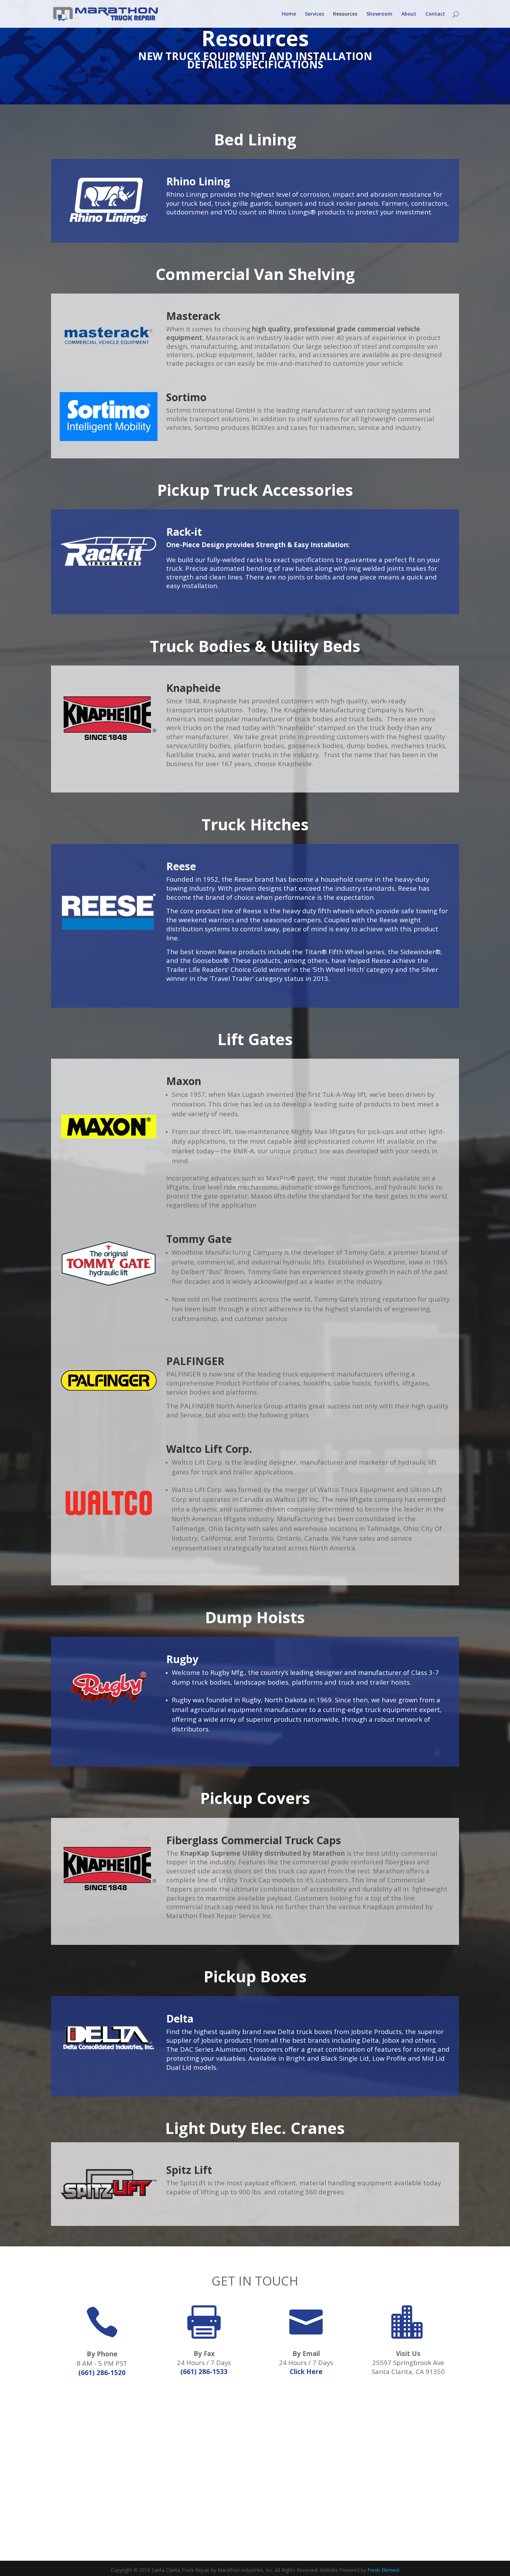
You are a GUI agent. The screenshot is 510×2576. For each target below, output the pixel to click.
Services (314, 14)
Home (289, 14)
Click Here (306, 2371)
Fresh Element (384, 2570)
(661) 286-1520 (102, 2372)
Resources (345, 14)
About (409, 14)
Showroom (379, 14)
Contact (435, 14)
